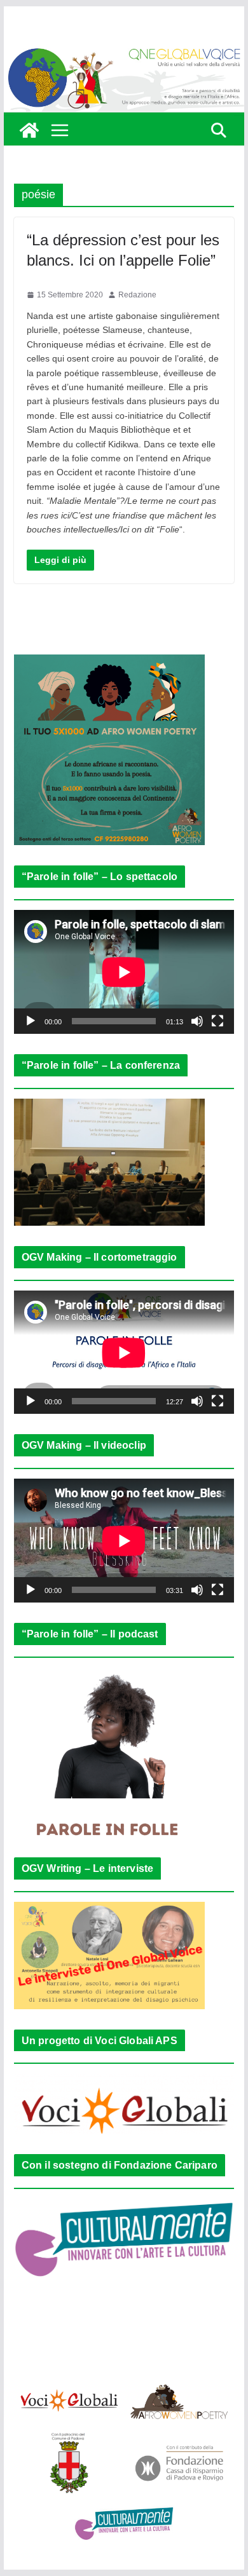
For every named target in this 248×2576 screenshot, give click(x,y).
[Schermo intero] (217, 1021)
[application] (124, 972)
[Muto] (197, 1021)
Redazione (137, 295)
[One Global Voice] (29, 130)
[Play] (31, 1021)
